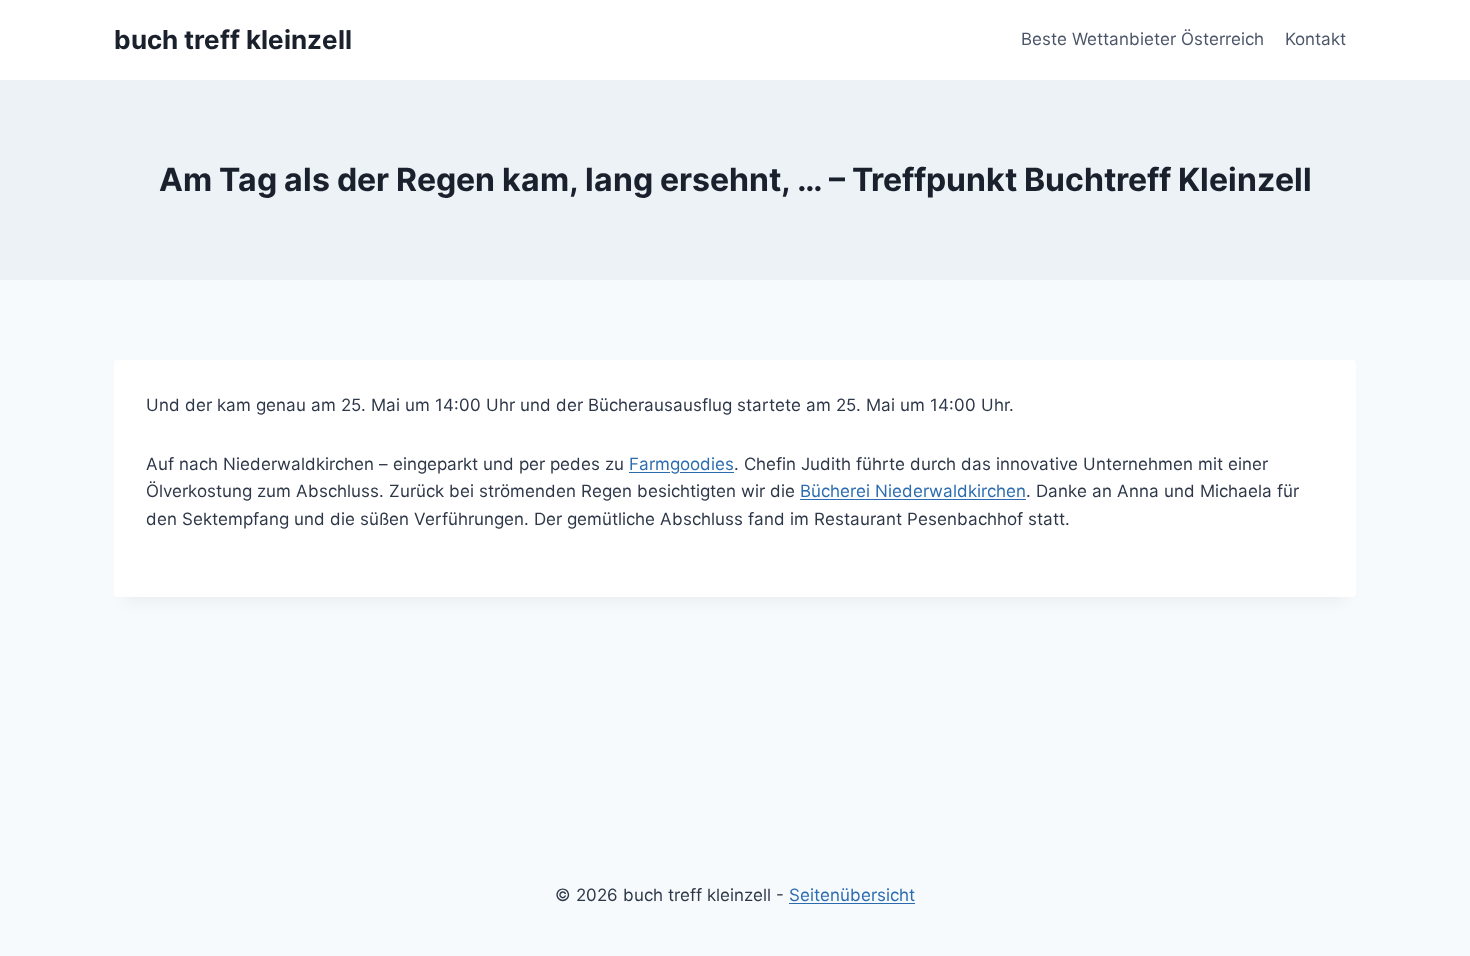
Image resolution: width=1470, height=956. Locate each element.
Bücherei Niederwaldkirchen (913, 491)
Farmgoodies (681, 464)
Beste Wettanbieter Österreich (1142, 39)
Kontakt (1315, 39)
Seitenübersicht (852, 895)
